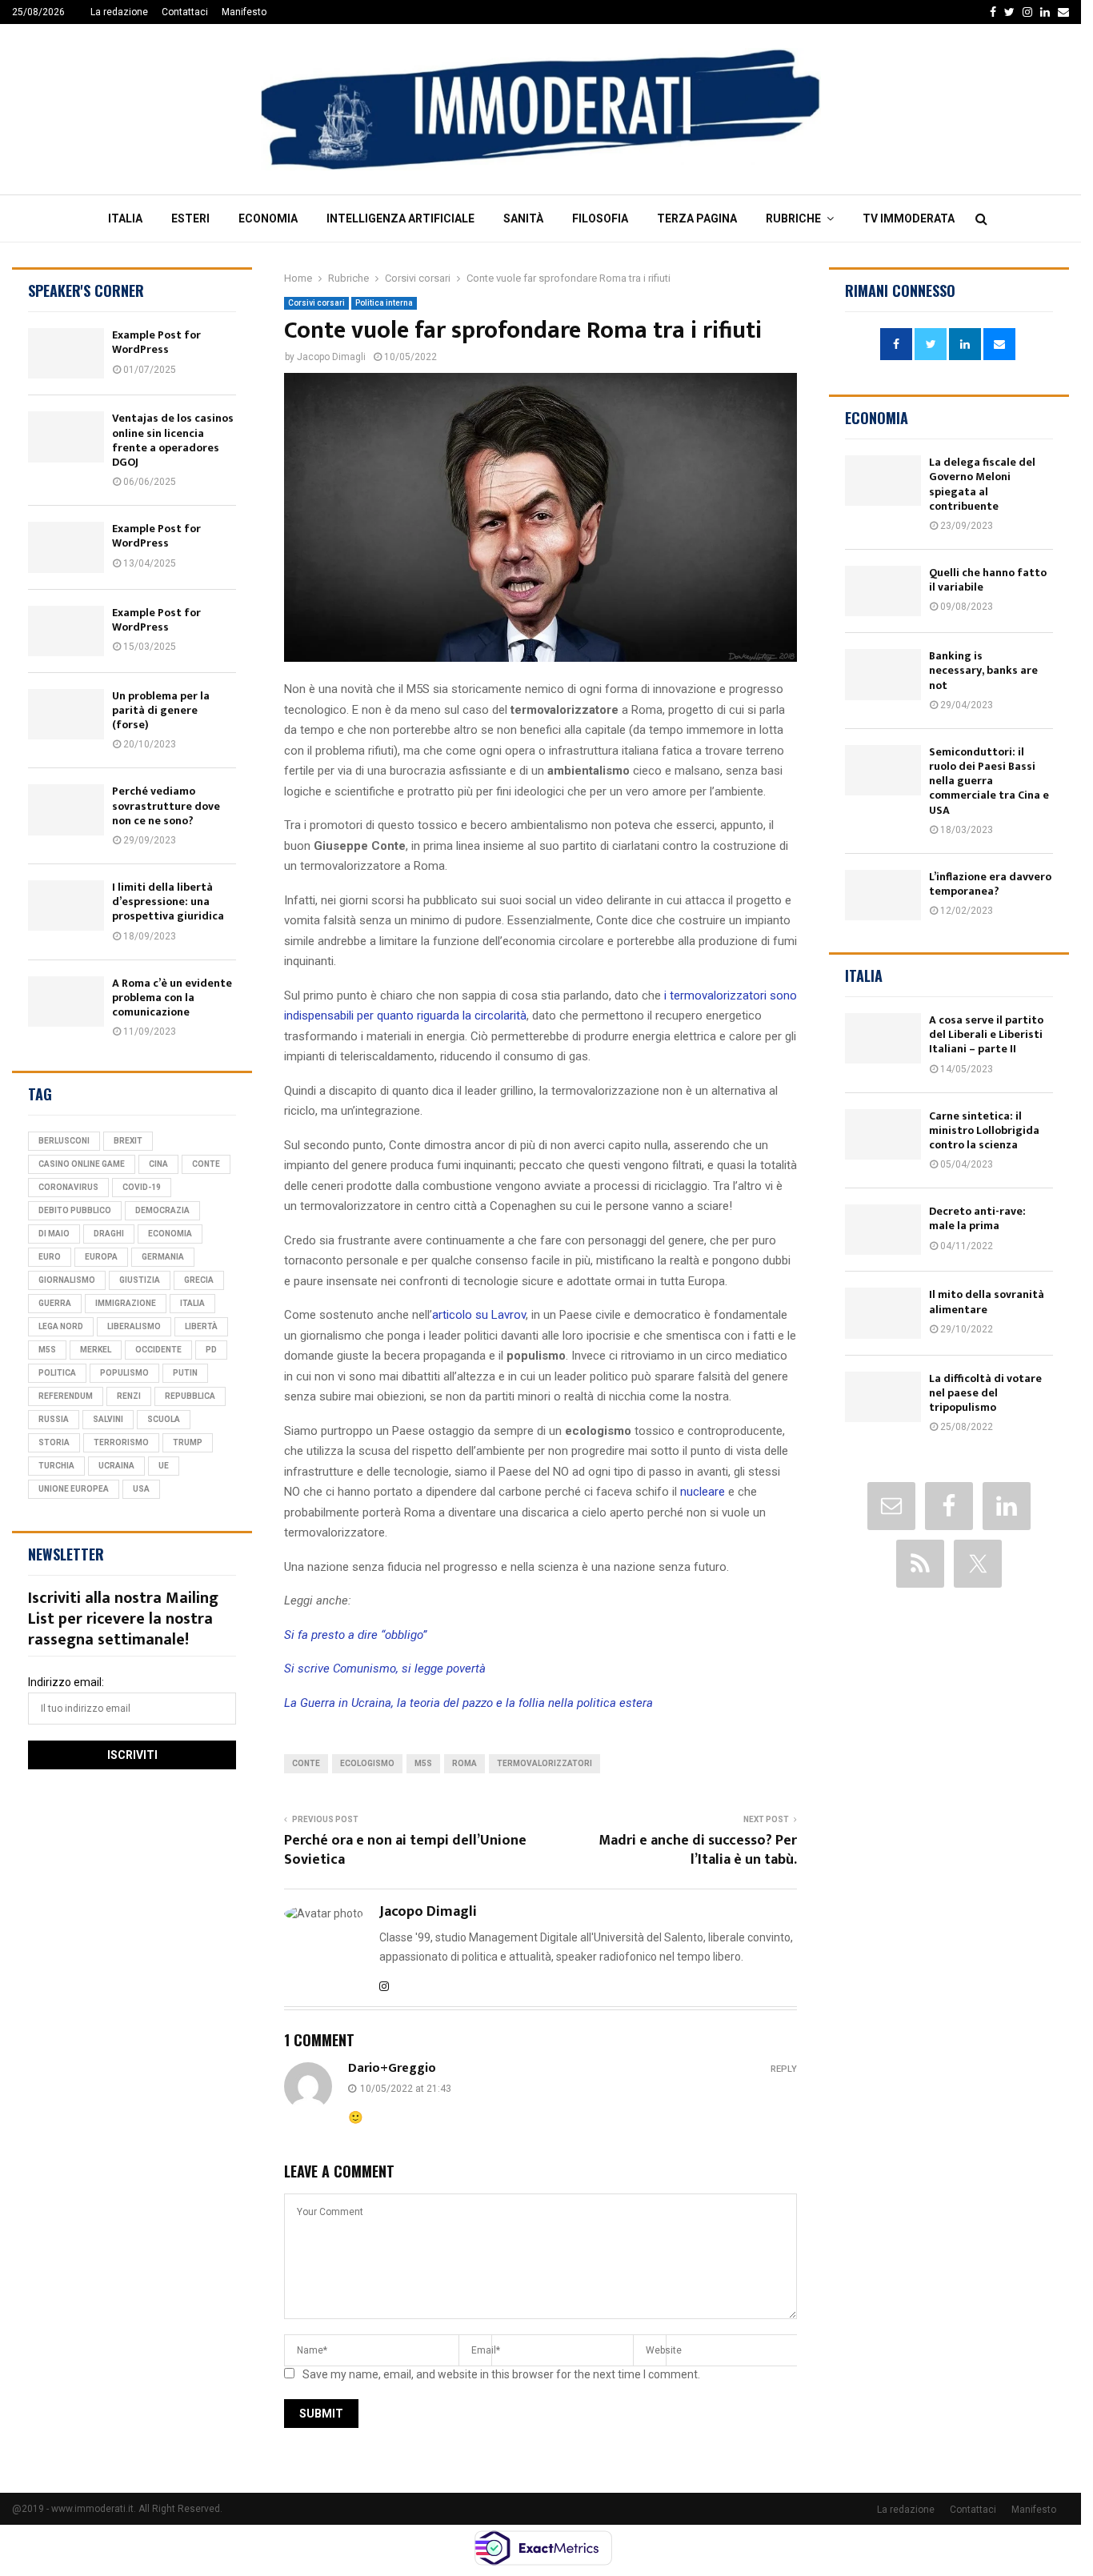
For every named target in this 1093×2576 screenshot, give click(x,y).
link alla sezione (116, 96)
